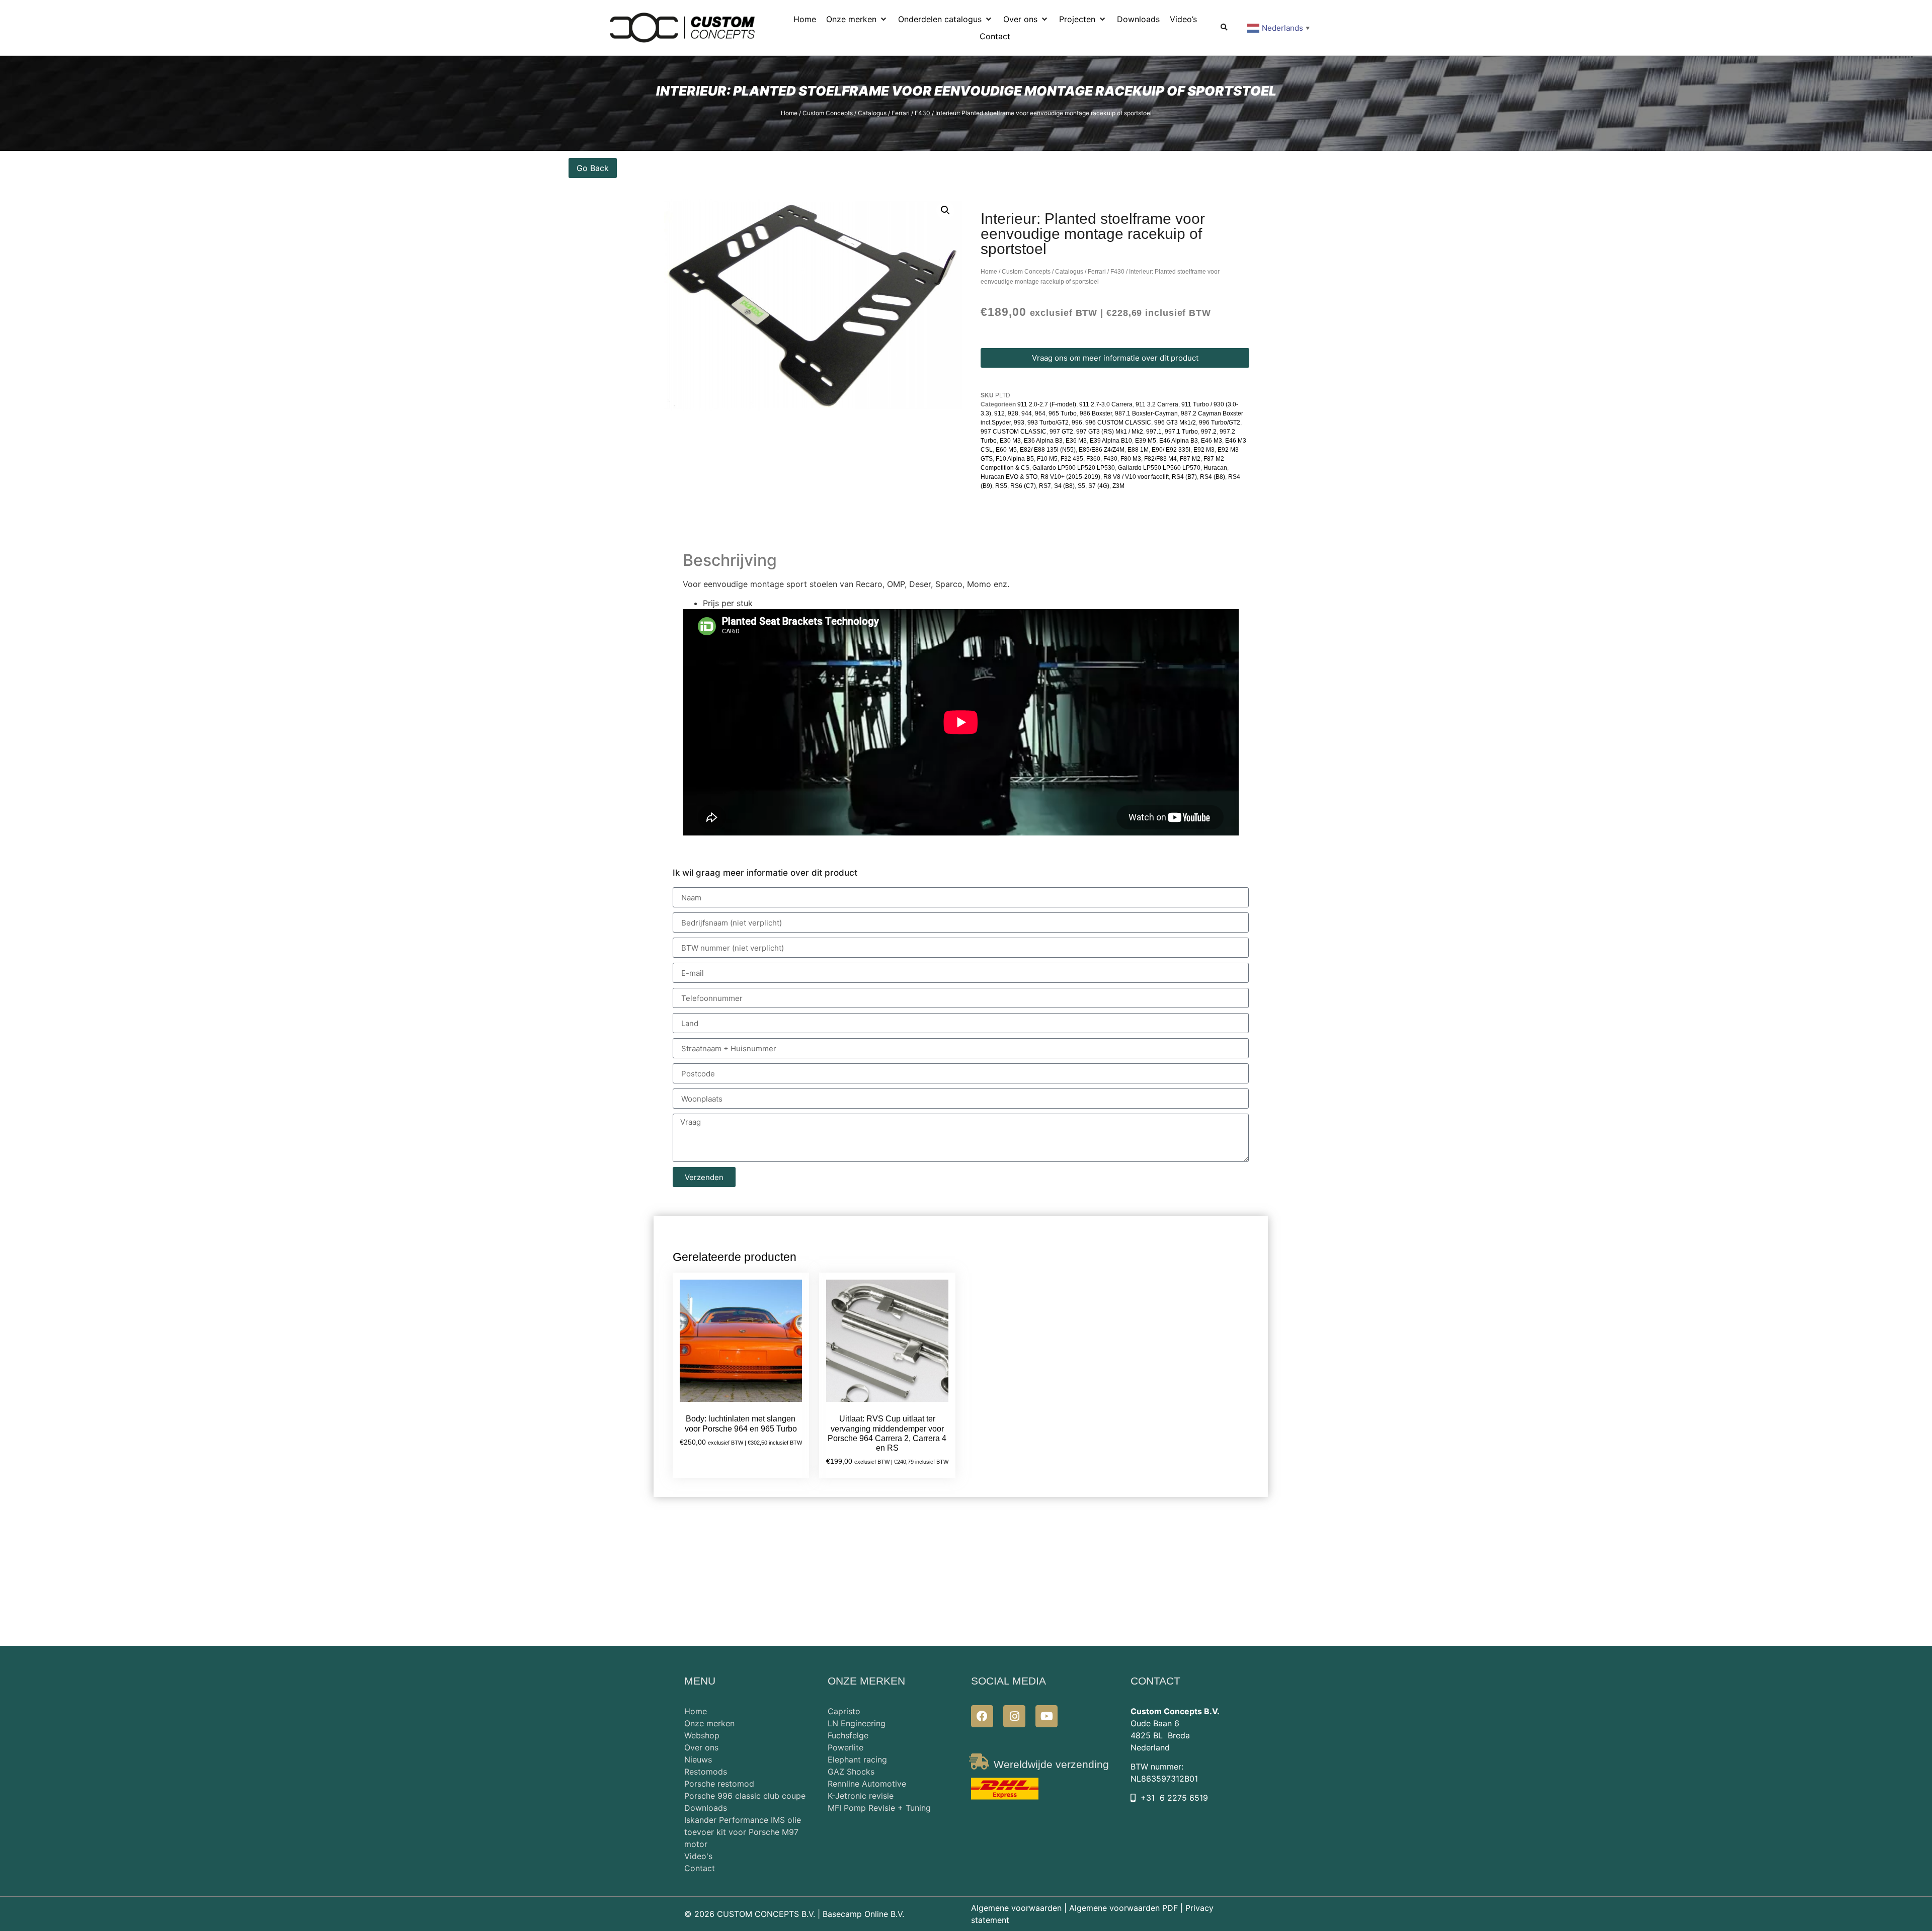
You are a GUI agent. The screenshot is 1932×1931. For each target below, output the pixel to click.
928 (1013, 413)
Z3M (1118, 486)
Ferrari (901, 113)
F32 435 (1072, 459)
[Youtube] (1046, 1716)
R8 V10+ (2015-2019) (1070, 477)
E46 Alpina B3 (1179, 441)
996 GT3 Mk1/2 (1175, 423)
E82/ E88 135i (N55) (1048, 450)
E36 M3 (1076, 441)
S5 (1081, 486)
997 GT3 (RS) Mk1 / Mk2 (1110, 432)
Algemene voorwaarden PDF (1123, 1908)
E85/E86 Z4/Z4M (1102, 450)
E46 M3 (1212, 441)
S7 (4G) (1099, 486)
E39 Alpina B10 (1111, 441)
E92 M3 (1204, 450)
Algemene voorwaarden (1016, 1908)
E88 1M (1138, 450)
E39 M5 (1146, 441)
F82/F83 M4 (1160, 459)
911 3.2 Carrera (1157, 404)
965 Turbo (1063, 413)
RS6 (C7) (1023, 486)
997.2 (1209, 432)
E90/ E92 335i (1171, 450)
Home (789, 113)
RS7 (1045, 486)
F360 (1093, 459)
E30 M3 (1010, 441)
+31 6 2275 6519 (1174, 1798)
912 (999, 413)
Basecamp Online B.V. (863, 1914)
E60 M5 (1006, 450)
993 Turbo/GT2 (1048, 423)
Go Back (593, 168)
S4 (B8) (1064, 486)
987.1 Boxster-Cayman (1146, 413)
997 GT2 (1061, 432)
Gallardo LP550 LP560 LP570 (1159, 468)
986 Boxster (1096, 413)
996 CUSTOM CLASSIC (1118, 423)
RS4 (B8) (1213, 477)
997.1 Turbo (1181, 432)
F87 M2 (1190, 459)
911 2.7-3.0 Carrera (1106, 404)
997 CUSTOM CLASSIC (1014, 432)
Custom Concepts (828, 113)
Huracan (1215, 468)
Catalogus (872, 113)
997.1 (1154, 432)
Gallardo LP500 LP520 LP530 (1074, 468)
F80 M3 (1131, 459)
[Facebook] (982, 1716)
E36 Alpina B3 (1043, 441)
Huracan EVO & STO (1009, 477)
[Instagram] (1014, 1716)
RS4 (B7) (1184, 477)
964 (1040, 413)
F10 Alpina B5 (1015, 459)
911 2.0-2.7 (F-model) (1047, 404)
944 (1027, 413)
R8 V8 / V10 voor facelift (1136, 477)
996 (1077, 423)
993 (1019, 423)
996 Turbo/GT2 (1220, 423)
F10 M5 (1047, 459)
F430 (922, 113)
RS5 (1001, 486)
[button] (857, 19)
